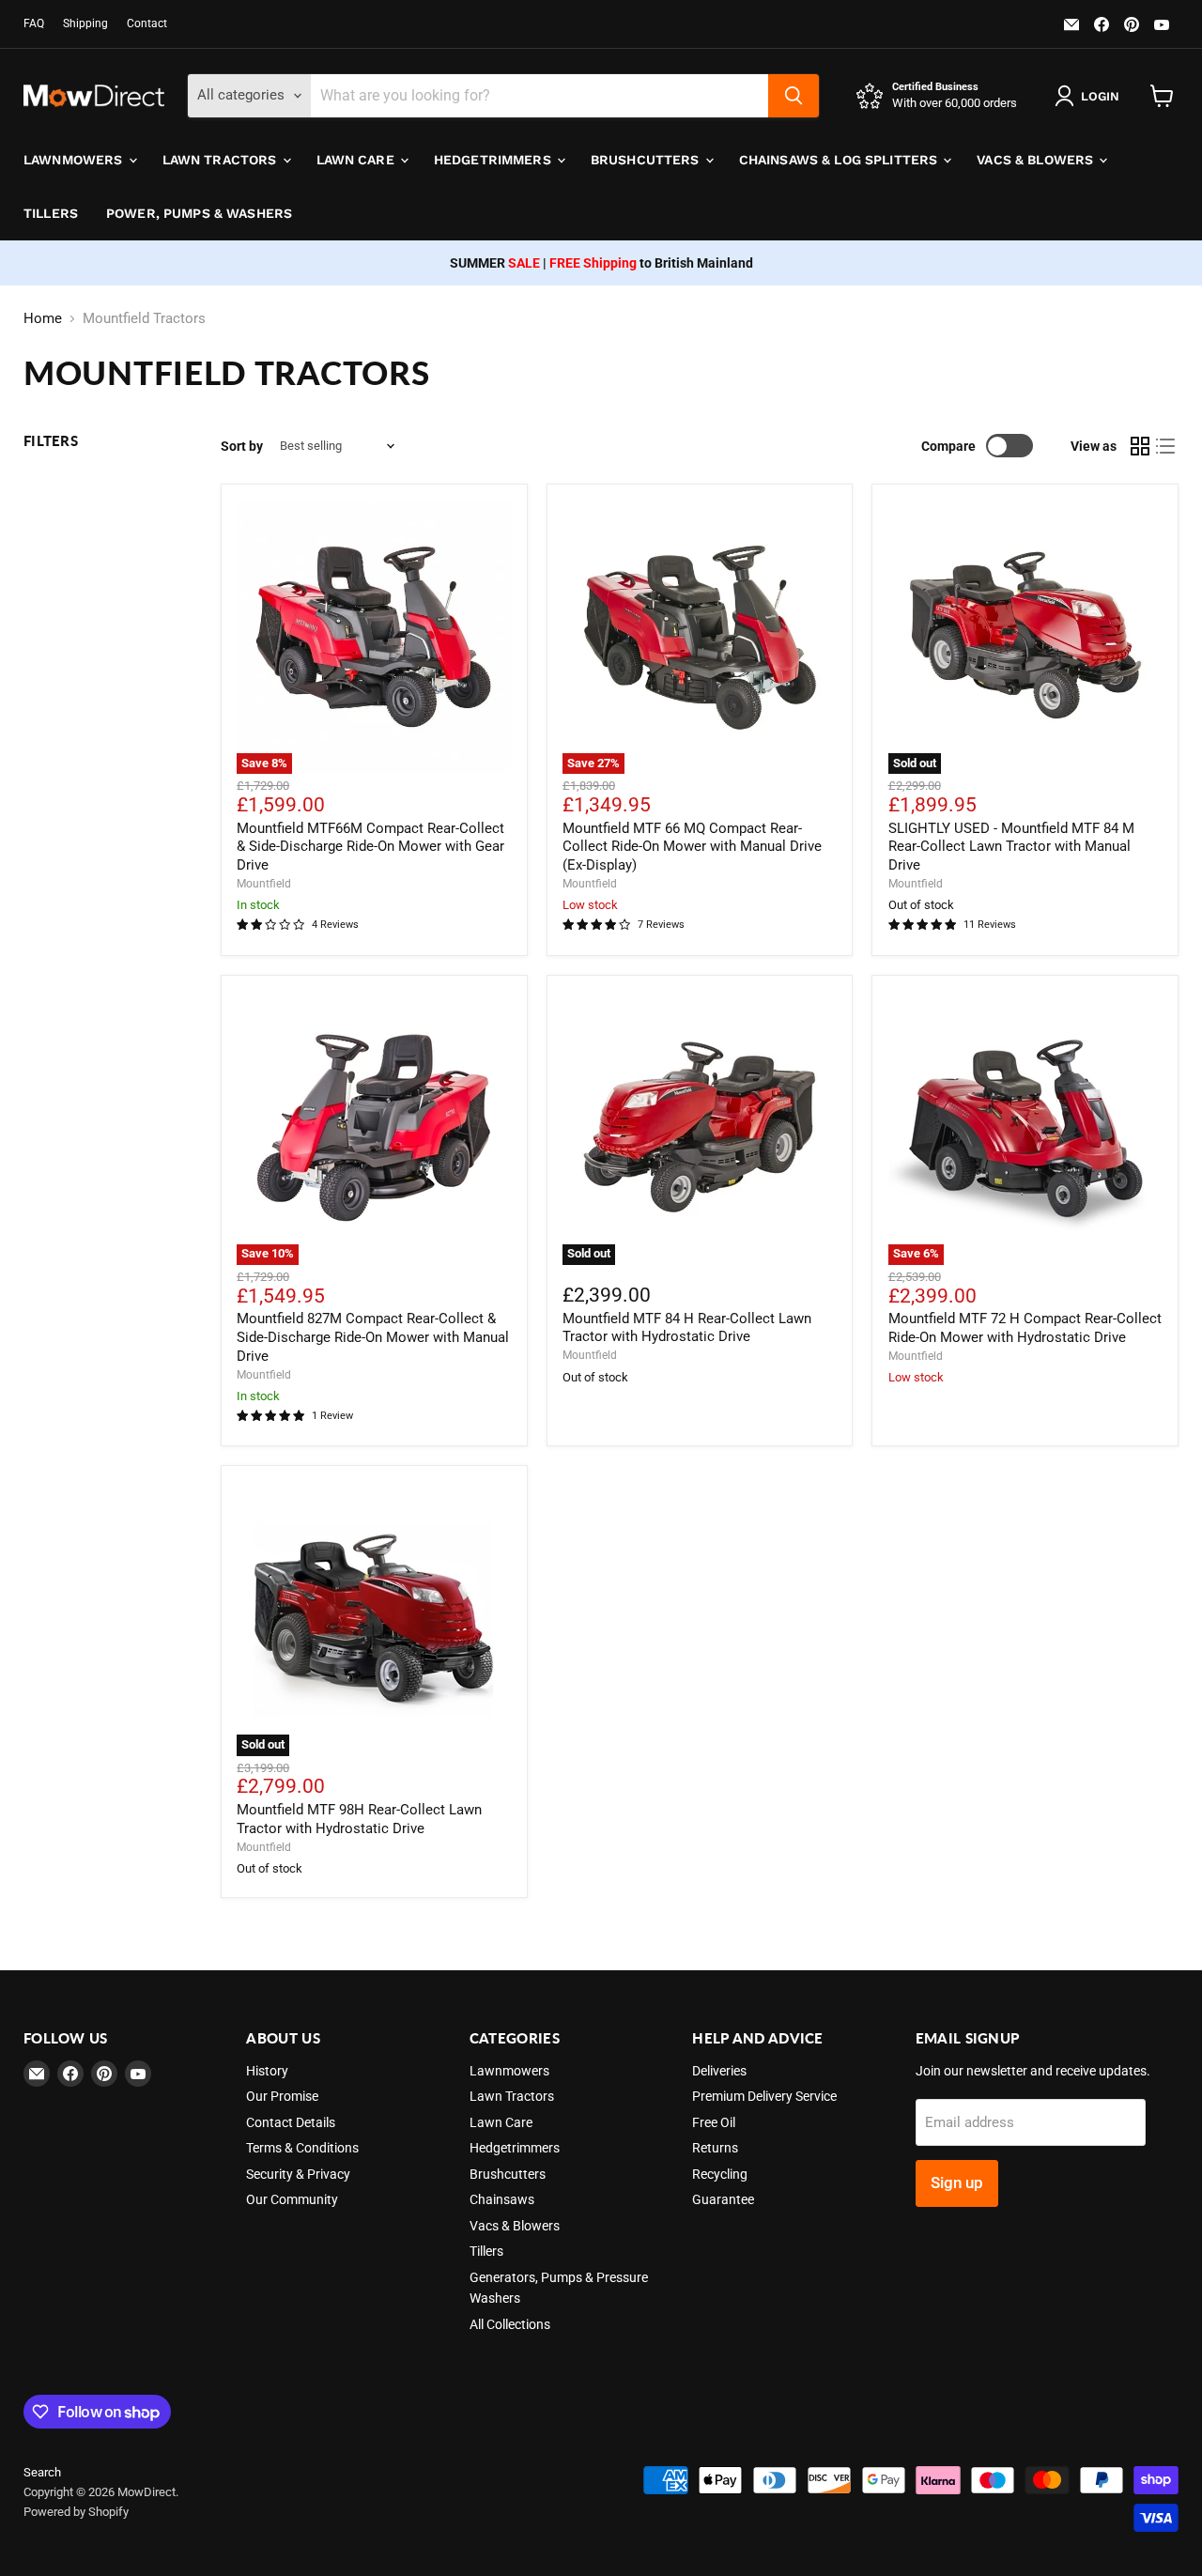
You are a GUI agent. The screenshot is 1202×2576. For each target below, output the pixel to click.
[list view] (1166, 446)
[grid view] (1140, 446)
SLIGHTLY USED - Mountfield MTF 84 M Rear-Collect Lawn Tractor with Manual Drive (1011, 847)
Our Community (292, 2199)
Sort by (242, 446)
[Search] (794, 96)
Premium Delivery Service (764, 2096)
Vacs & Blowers (1037, 160)
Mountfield (264, 884)
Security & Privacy (298, 2174)
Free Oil (714, 2122)
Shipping (85, 23)
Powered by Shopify (76, 2512)
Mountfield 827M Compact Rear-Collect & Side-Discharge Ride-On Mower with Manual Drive (373, 1337)
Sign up (957, 2183)
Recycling (720, 2174)
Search (42, 2472)
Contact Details (291, 2122)
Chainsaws (502, 2199)
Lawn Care (357, 160)
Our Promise (282, 2096)
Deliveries (719, 2071)
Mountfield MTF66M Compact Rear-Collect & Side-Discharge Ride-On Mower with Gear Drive (370, 847)
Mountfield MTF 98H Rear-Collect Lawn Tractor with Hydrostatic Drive (359, 1819)
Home (43, 319)
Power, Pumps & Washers (199, 213)
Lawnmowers (75, 160)
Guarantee (723, 2199)
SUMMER (495, 263)
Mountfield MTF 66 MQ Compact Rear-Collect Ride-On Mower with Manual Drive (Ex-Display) (692, 847)
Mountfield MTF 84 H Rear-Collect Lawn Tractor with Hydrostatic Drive (687, 1328)
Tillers (51, 213)
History (267, 2071)
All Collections (510, 2324)
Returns (715, 2148)
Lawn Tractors (222, 160)
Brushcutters (647, 160)
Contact (147, 23)
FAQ (34, 23)
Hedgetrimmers (494, 160)
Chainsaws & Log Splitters (840, 160)
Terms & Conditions (302, 2148)
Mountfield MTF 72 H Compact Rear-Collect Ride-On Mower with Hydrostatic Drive (1025, 1328)
